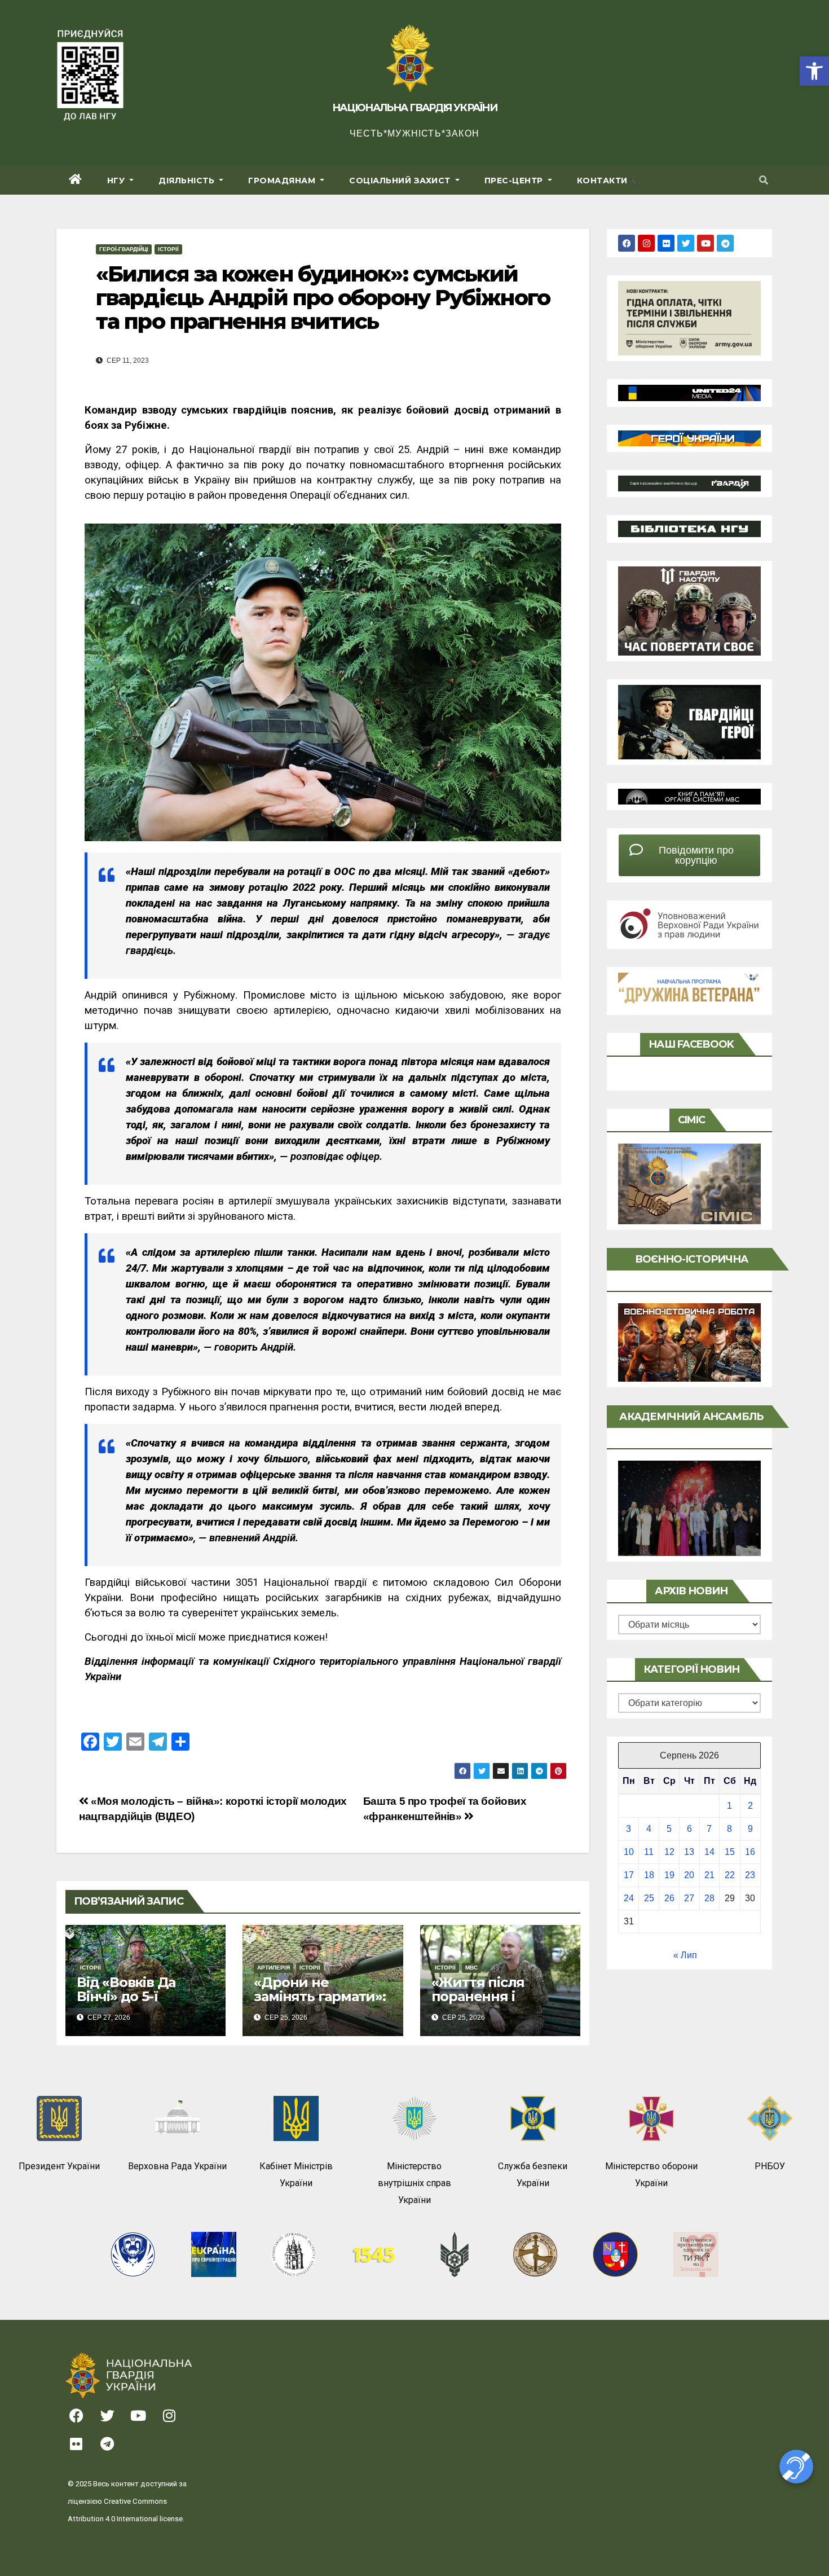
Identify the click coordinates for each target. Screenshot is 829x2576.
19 (669, 1875)
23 (750, 1875)
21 (709, 1875)
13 (689, 1852)
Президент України (59, 2166)
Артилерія (274, 1968)
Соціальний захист (401, 181)
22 (730, 1875)
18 (649, 1875)
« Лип (685, 1955)
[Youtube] (705, 243)
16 (750, 1852)
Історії (168, 249)
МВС (471, 1968)
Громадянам (283, 181)
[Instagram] (646, 243)
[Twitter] (686, 243)
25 (649, 1898)
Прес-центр (515, 181)
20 (689, 1875)
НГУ (117, 181)
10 (629, 1852)
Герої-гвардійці (124, 249)
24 (629, 1898)
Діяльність (188, 181)
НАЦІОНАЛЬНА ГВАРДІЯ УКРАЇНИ (414, 108)
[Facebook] (627, 243)
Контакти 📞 (608, 181)
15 (730, 1852)
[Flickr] (666, 243)
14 (709, 1852)
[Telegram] (725, 243)
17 (629, 1875)
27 (689, 1898)
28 (709, 1898)
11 (649, 1852)
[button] (814, 71)
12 (669, 1852)
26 (669, 1898)
